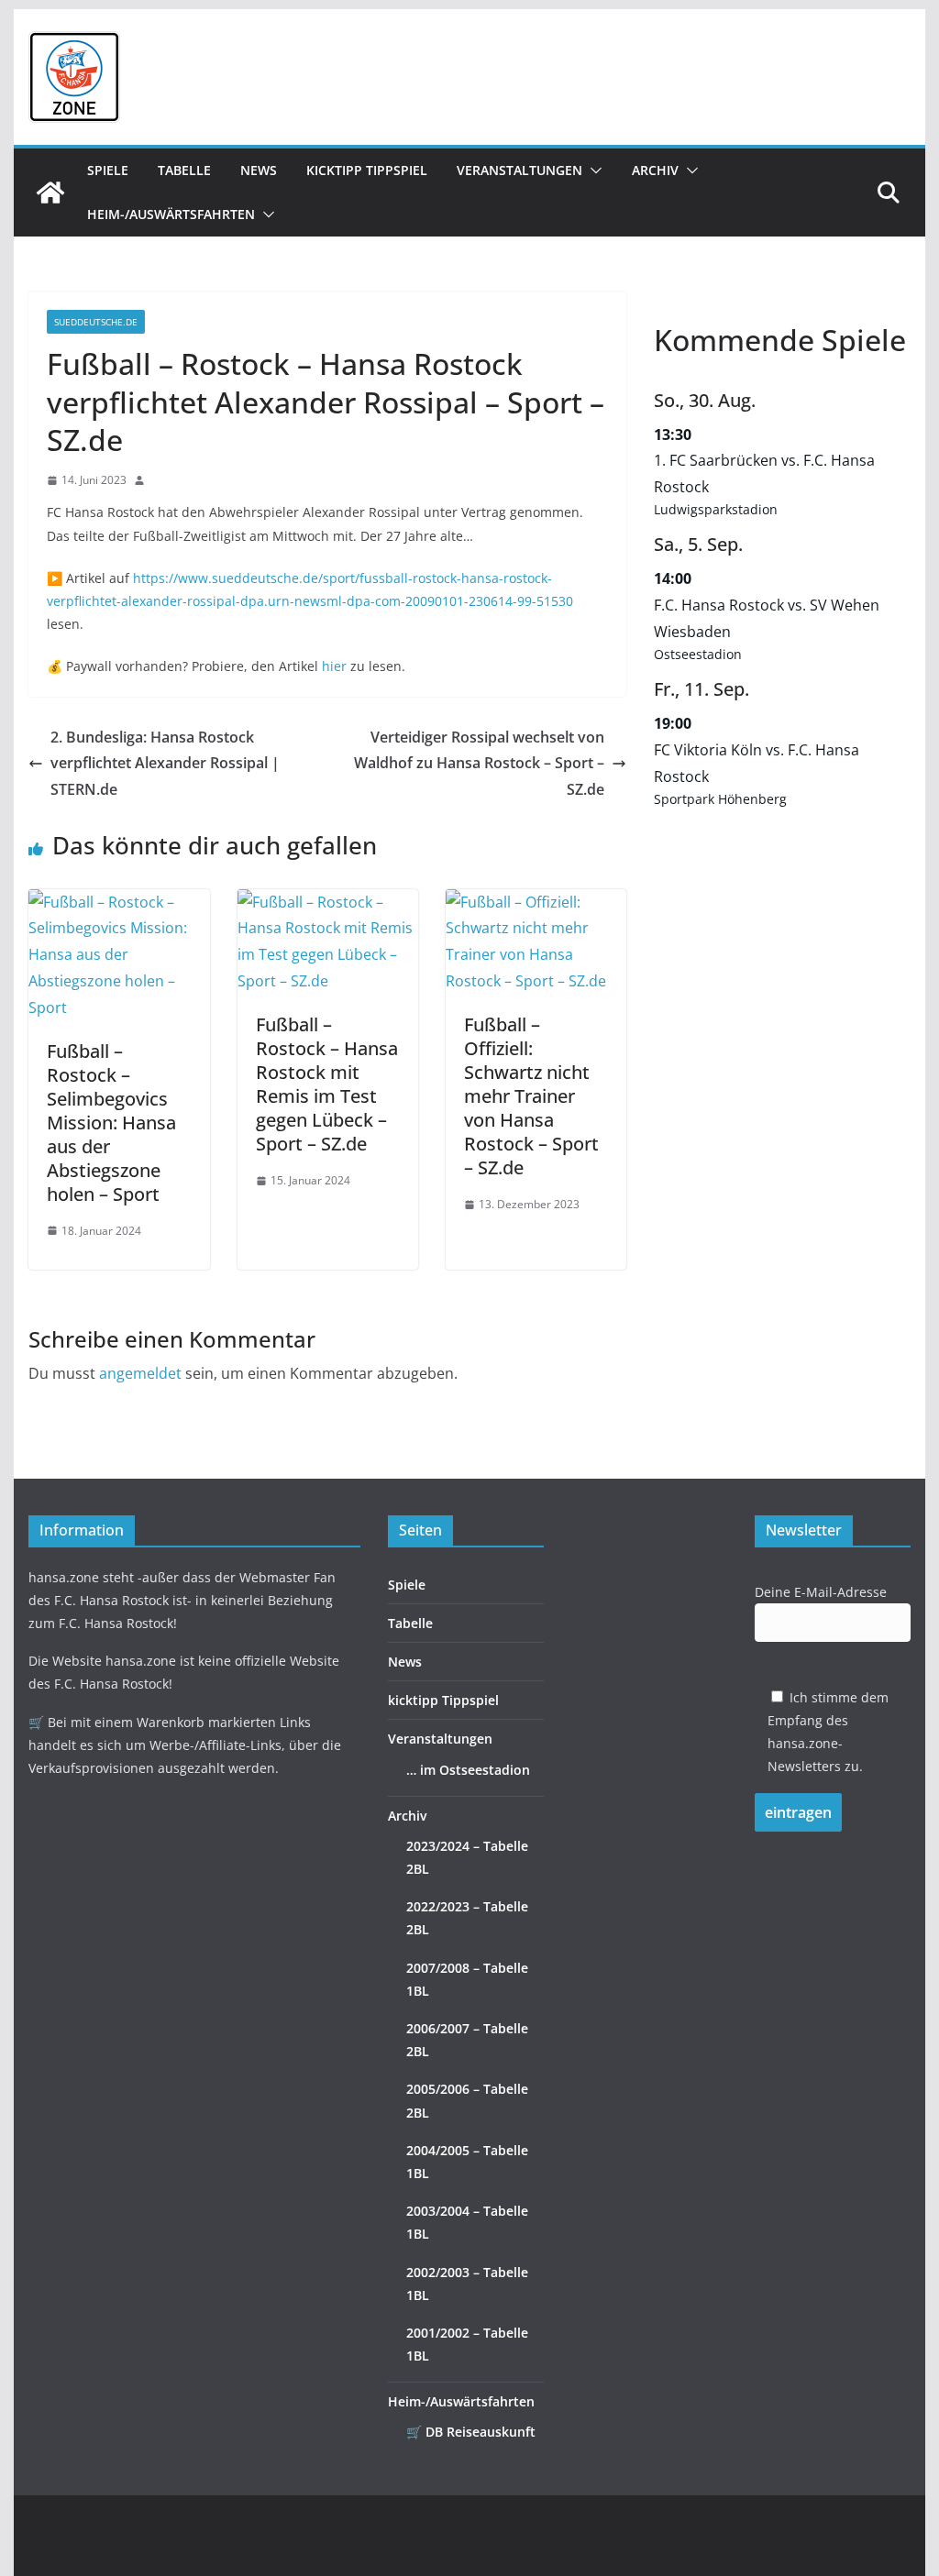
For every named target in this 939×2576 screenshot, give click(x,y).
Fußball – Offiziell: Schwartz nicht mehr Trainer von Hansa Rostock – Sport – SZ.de (531, 1096)
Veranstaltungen (519, 170)
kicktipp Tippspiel (367, 170)
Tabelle (184, 170)
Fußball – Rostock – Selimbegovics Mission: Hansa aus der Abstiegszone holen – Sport (111, 1123)
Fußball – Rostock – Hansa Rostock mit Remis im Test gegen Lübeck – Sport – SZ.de (327, 1084)
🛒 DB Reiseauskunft (471, 2432)
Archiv (655, 170)
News (259, 170)
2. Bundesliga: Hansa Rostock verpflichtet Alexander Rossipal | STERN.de (165, 764)
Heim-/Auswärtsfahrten (171, 214)
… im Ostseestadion (468, 1770)
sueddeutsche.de (96, 322)
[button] (592, 171)
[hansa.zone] (50, 193)
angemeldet (140, 1373)
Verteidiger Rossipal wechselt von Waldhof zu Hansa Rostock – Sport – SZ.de (479, 764)
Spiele (108, 170)
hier (334, 666)
